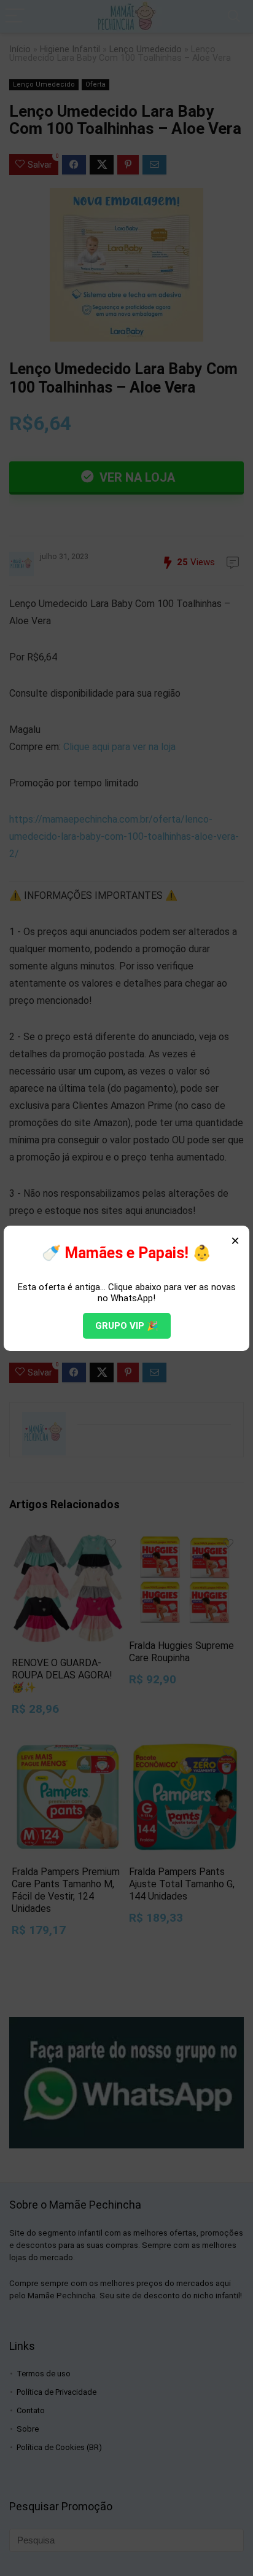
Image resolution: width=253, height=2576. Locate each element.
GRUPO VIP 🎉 (127, 1326)
